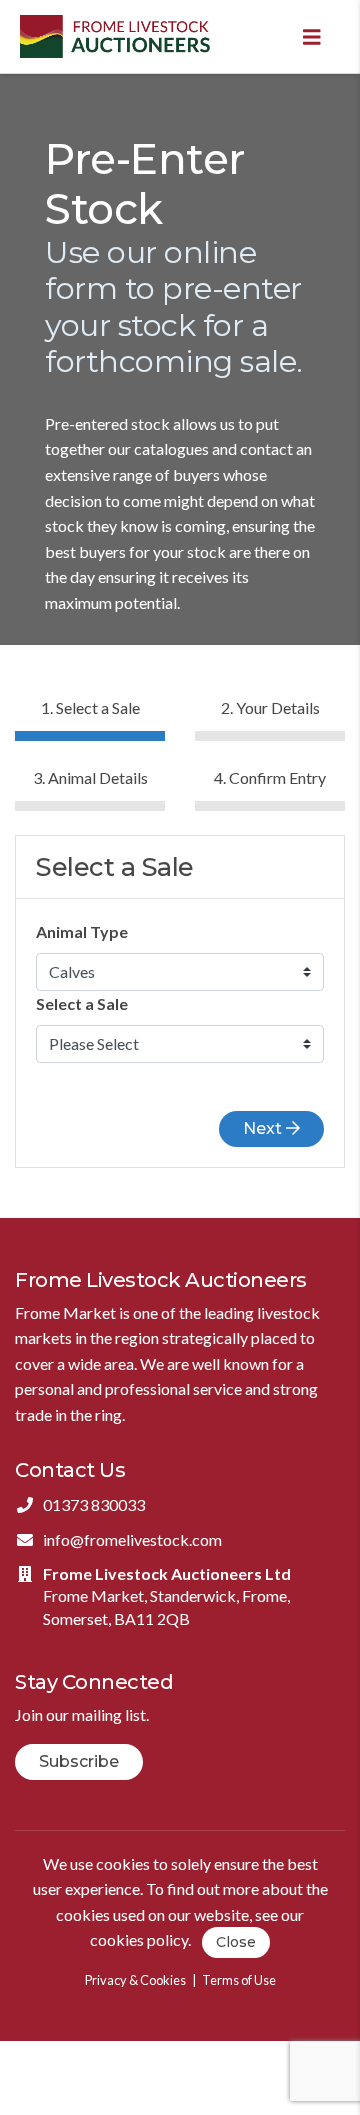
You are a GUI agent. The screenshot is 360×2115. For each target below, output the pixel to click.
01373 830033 (94, 1504)
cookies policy (139, 1940)
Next (264, 1128)
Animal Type (82, 931)
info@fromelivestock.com (132, 1539)
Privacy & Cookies (135, 1980)
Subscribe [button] (79, 1761)
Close (236, 1942)
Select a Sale (82, 1003)
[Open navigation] (312, 36)
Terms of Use (239, 1980)
